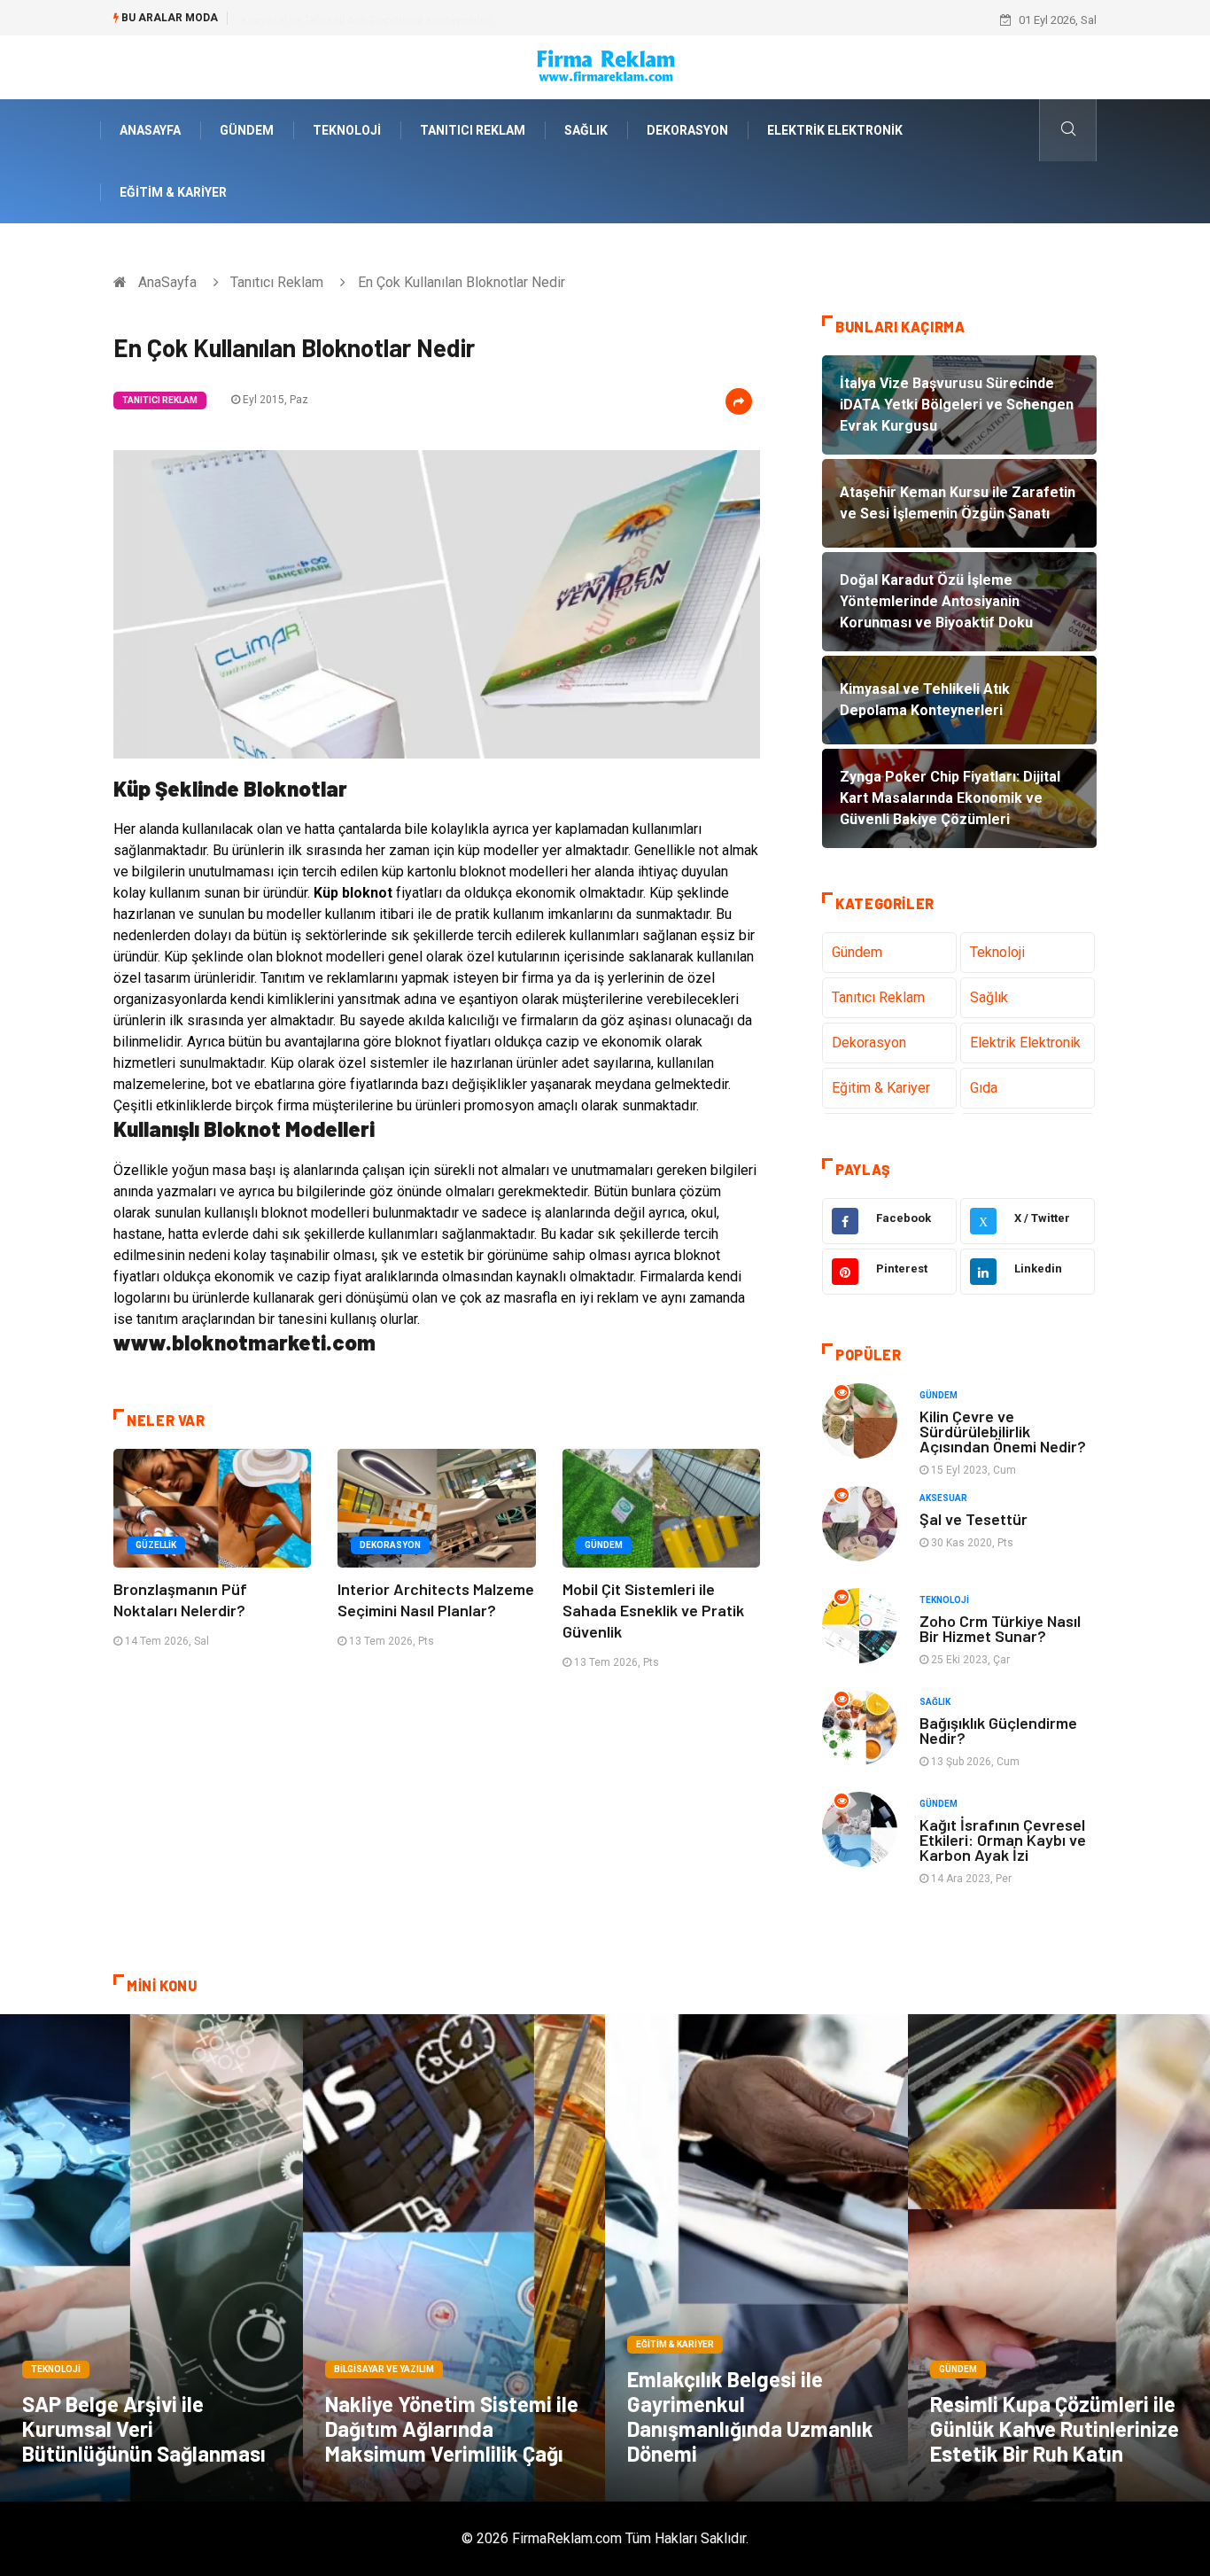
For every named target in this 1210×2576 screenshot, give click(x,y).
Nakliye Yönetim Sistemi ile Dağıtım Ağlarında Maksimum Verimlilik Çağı (452, 2428)
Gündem (247, 130)
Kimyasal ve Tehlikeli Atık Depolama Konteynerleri (367, 20)
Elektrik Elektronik (835, 130)
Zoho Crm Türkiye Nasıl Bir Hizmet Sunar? (1000, 1628)
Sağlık (586, 130)
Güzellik (156, 1545)
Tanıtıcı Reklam (473, 130)
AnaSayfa (150, 130)
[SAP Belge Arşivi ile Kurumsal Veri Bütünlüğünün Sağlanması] (151, 2258)
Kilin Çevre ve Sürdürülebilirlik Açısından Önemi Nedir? (1003, 1431)
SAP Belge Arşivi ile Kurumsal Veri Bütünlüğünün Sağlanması (144, 2428)
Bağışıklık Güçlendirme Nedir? (998, 1730)
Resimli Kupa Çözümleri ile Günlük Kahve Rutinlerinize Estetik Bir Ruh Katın (1055, 2428)
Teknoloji (347, 130)
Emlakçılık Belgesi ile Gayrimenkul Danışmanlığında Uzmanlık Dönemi (750, 2416)
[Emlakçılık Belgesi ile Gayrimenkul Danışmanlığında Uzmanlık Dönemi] (756, 2258)
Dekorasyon (687, 130)
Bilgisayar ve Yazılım (384, 2369)
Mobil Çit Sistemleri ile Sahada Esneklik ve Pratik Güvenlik (653, 1610)
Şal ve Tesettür (973, 1519)
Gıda (984, 1088)
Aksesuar (943, 1498)
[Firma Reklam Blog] (605, 66)
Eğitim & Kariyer (173, 192)
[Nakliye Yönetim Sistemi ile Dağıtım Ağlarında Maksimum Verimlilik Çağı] (454, 2258)
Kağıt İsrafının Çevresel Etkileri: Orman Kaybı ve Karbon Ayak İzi (1003, 1840)
